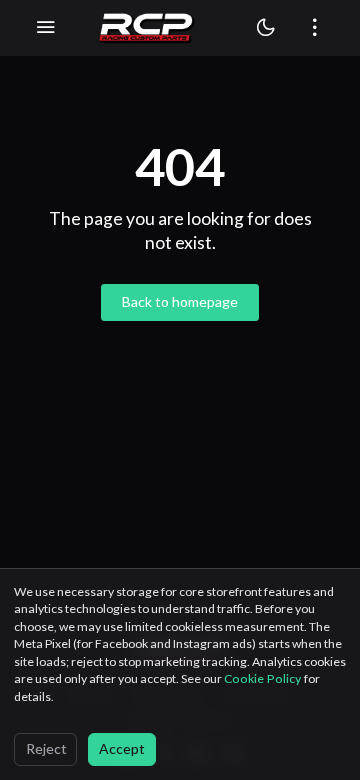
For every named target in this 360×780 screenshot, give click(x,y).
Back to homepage (180, 301)
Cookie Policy (264, 678)
